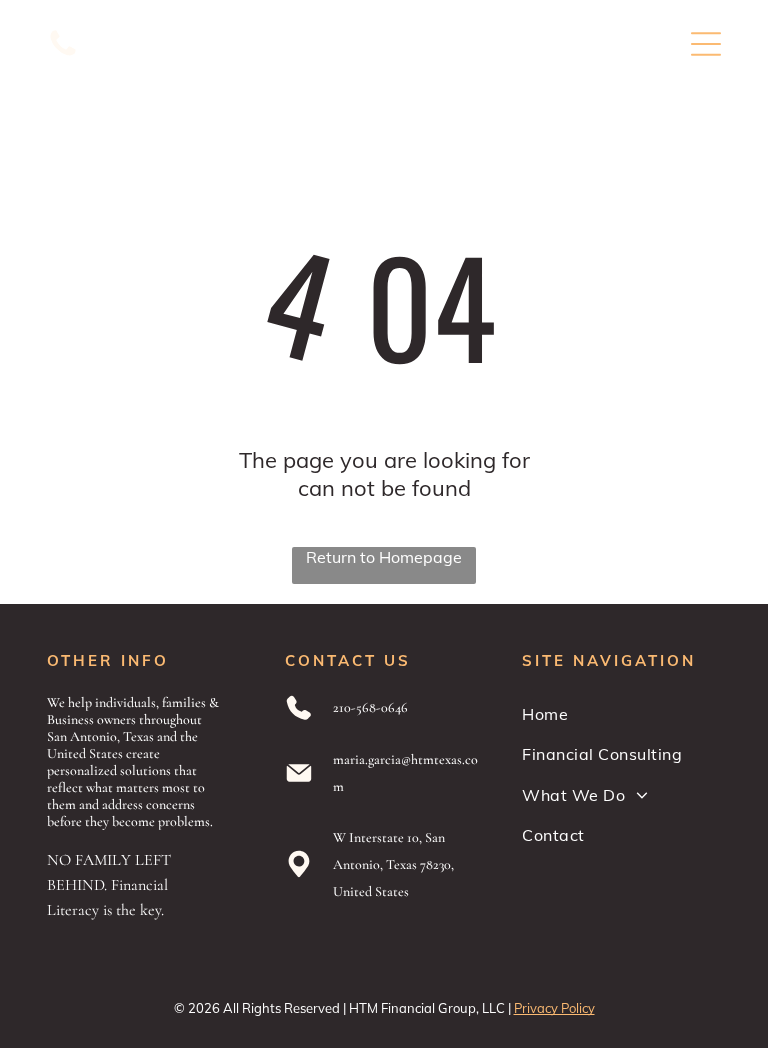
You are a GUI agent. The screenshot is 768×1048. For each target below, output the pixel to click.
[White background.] (63, 54)
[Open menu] (706, 44)
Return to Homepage (384, 557)
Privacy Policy (554, 1008)
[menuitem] (621, 714)
